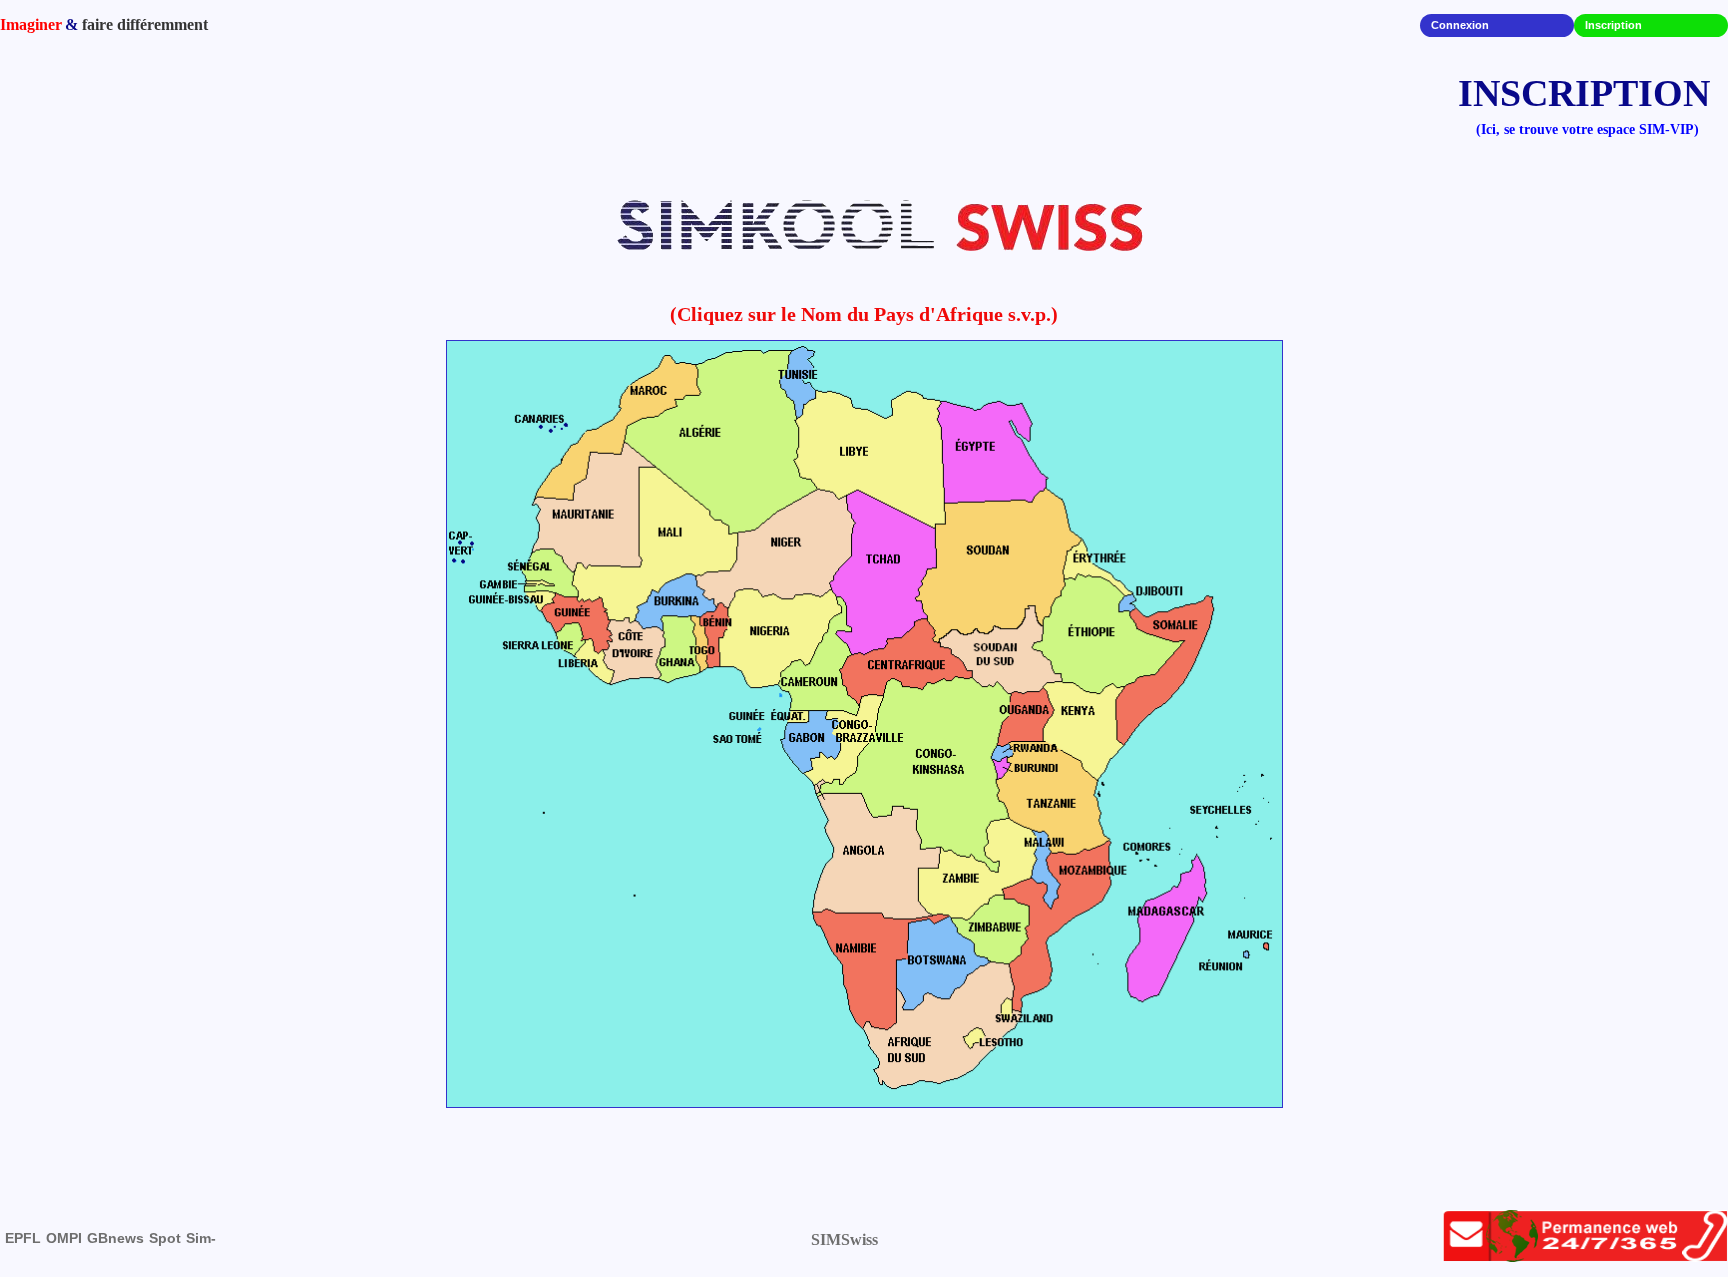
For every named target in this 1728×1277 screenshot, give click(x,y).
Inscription (1613, 25)
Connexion (1460, 25)
